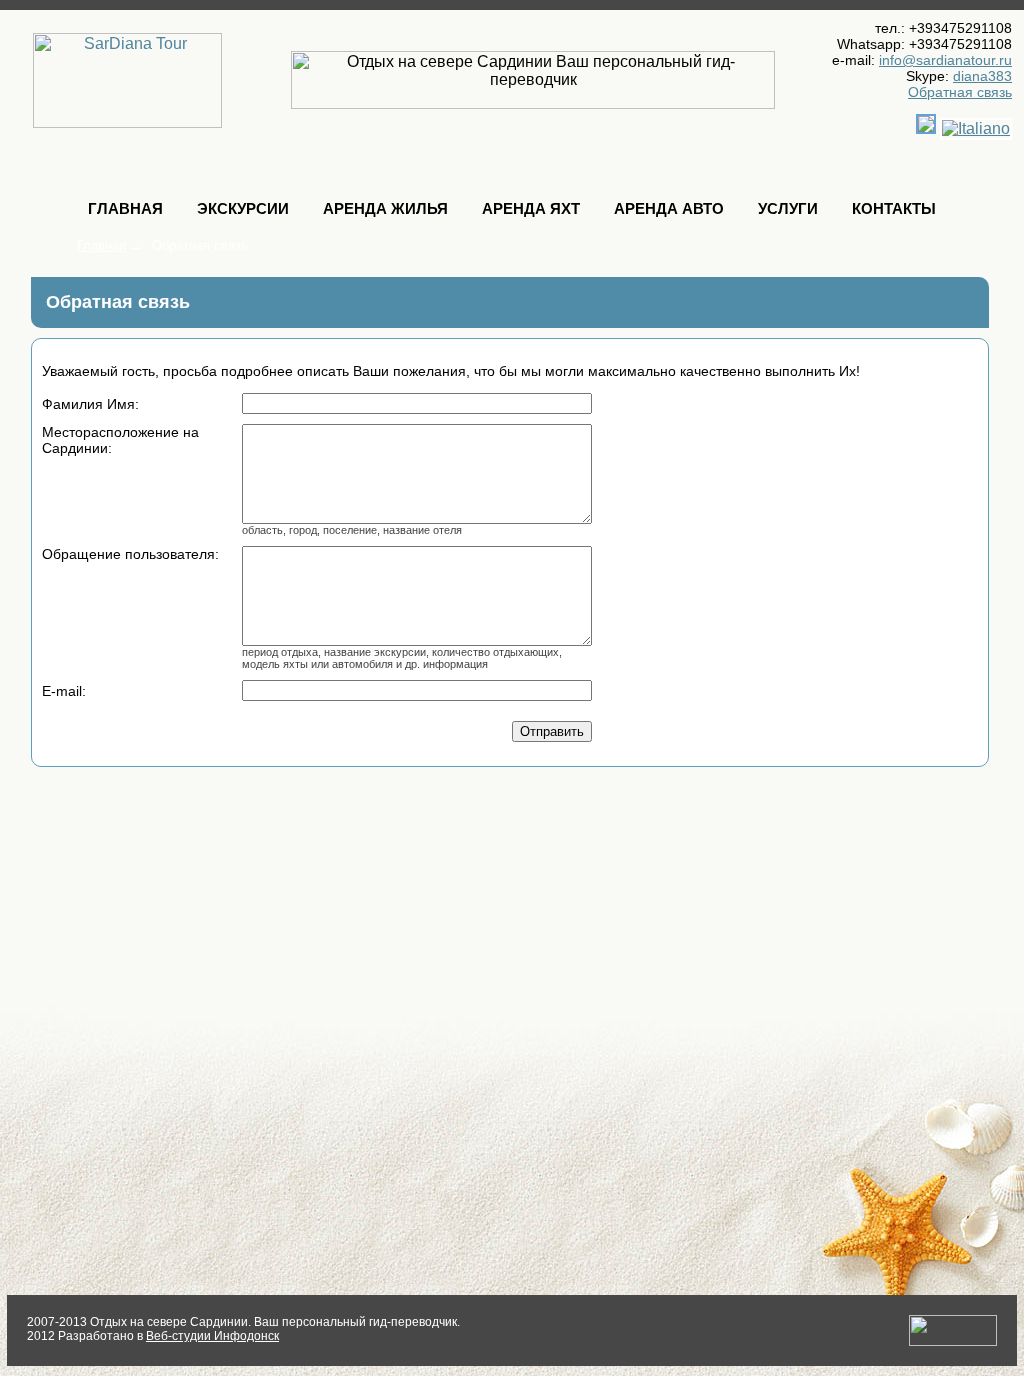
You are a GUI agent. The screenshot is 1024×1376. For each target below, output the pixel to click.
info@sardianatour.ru (945, 60)
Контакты (894, 208)
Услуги (788, 208)
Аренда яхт (531, 208)
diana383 (982, 76)
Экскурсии (243, 208)
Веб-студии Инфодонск (212, 1336)
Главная (125, 208)
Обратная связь (960, 92)
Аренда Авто (669, 208)
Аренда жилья (385, 208)
